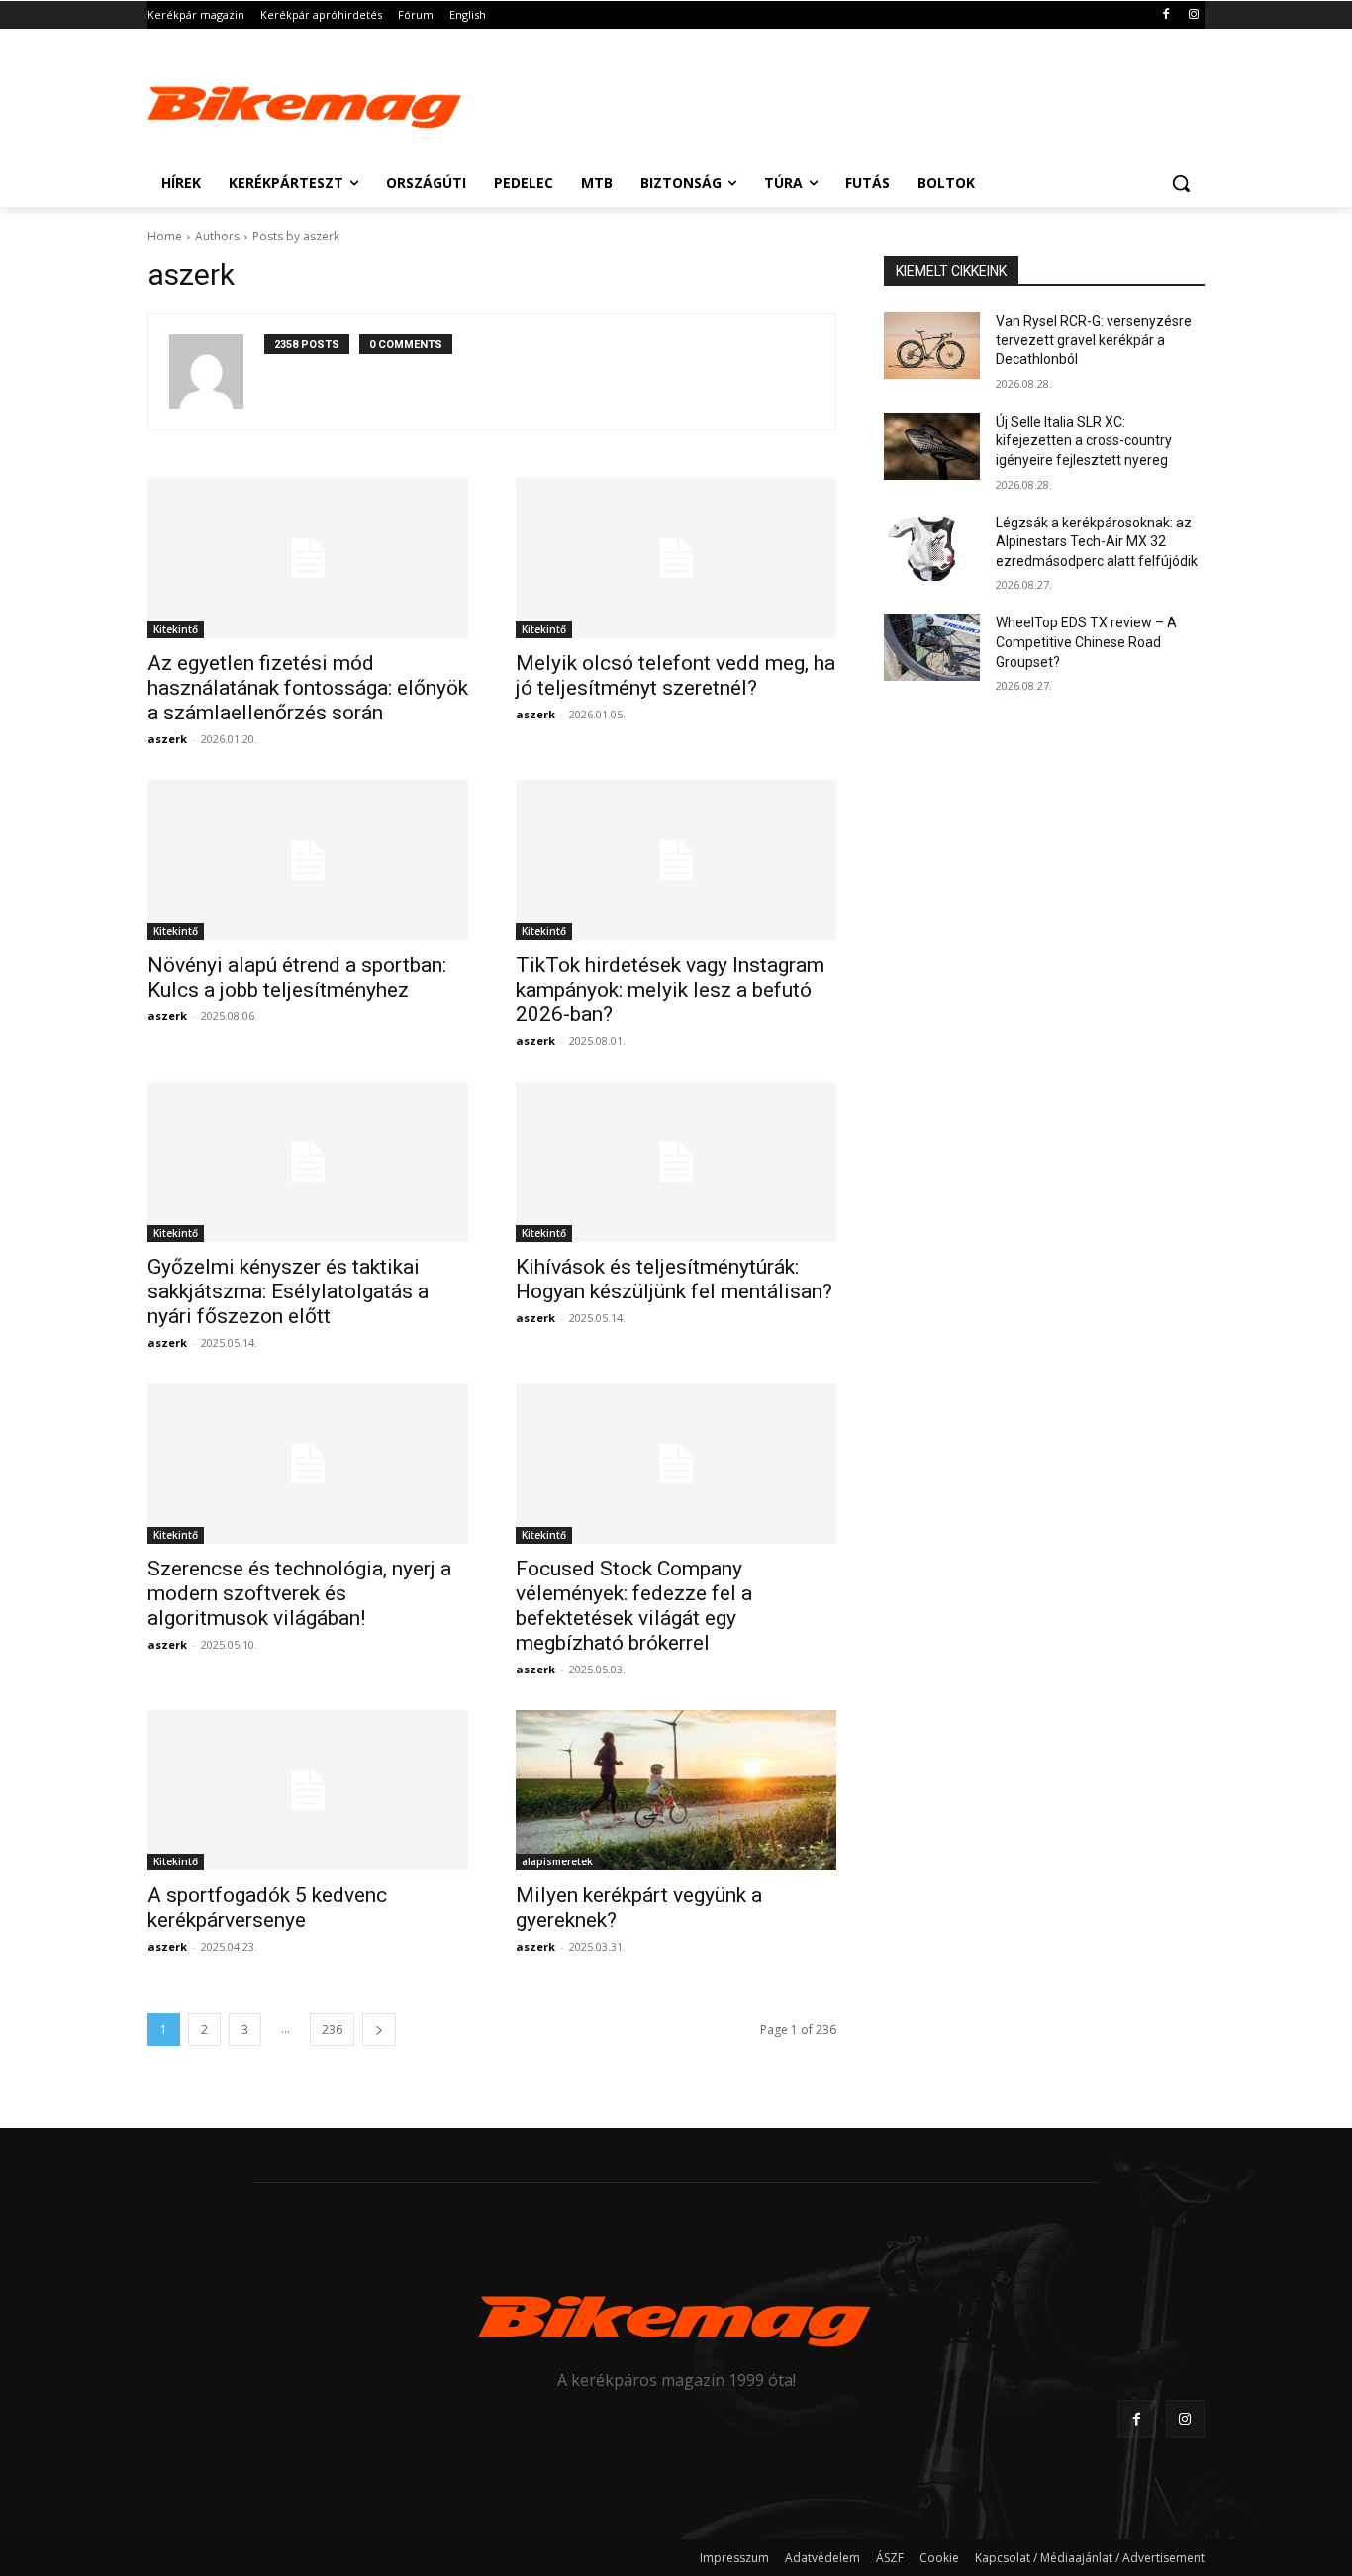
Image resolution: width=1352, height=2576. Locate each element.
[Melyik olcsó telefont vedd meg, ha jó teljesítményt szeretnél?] (676, 558)
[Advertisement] (824, 101)
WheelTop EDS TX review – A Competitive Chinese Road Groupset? (1086, 642)
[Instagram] (1193, 15)
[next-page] (379, 2029)
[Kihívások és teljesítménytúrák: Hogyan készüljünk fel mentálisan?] (676, 1162)
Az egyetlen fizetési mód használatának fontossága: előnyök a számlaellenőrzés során (308, 688)
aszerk (167, 739)
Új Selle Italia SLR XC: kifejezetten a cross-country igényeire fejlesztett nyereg (1084, 441)
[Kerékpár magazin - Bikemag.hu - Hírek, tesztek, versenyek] (306, 103)
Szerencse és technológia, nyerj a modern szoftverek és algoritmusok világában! (299, 1593)
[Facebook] (1165, 15)
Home (165, 236)
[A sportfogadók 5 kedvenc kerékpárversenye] (308, 1790)
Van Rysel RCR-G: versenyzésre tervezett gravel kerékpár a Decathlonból (1094, 340)
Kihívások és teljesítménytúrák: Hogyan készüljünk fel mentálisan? (674, 1279)
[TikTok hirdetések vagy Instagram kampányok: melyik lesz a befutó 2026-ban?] (676, 860)
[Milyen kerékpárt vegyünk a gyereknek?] (676, 1790)
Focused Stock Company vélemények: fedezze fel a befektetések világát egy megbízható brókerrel (634, 1606)
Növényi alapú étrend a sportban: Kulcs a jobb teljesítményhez (297, 977)
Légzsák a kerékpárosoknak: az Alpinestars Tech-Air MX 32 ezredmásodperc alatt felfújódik (1097, 542)
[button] (1181, 183)
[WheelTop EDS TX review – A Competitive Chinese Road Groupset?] (932, 647)
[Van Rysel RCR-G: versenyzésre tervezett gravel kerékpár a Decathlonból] (932, 345)
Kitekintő (176, 629)
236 (332, 2029)
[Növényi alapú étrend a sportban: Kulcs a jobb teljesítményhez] (308, 860)
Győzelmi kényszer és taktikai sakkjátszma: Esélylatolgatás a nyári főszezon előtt (288, 1291)
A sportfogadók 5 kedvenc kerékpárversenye (267, 1908)
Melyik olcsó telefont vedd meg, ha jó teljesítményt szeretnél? (676, 675)
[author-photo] (217, 372)
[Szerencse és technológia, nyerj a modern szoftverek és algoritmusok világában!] (308, 1464)
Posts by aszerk (296, 236)
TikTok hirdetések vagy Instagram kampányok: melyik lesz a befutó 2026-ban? (670, 990)
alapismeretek (557, 1861)
